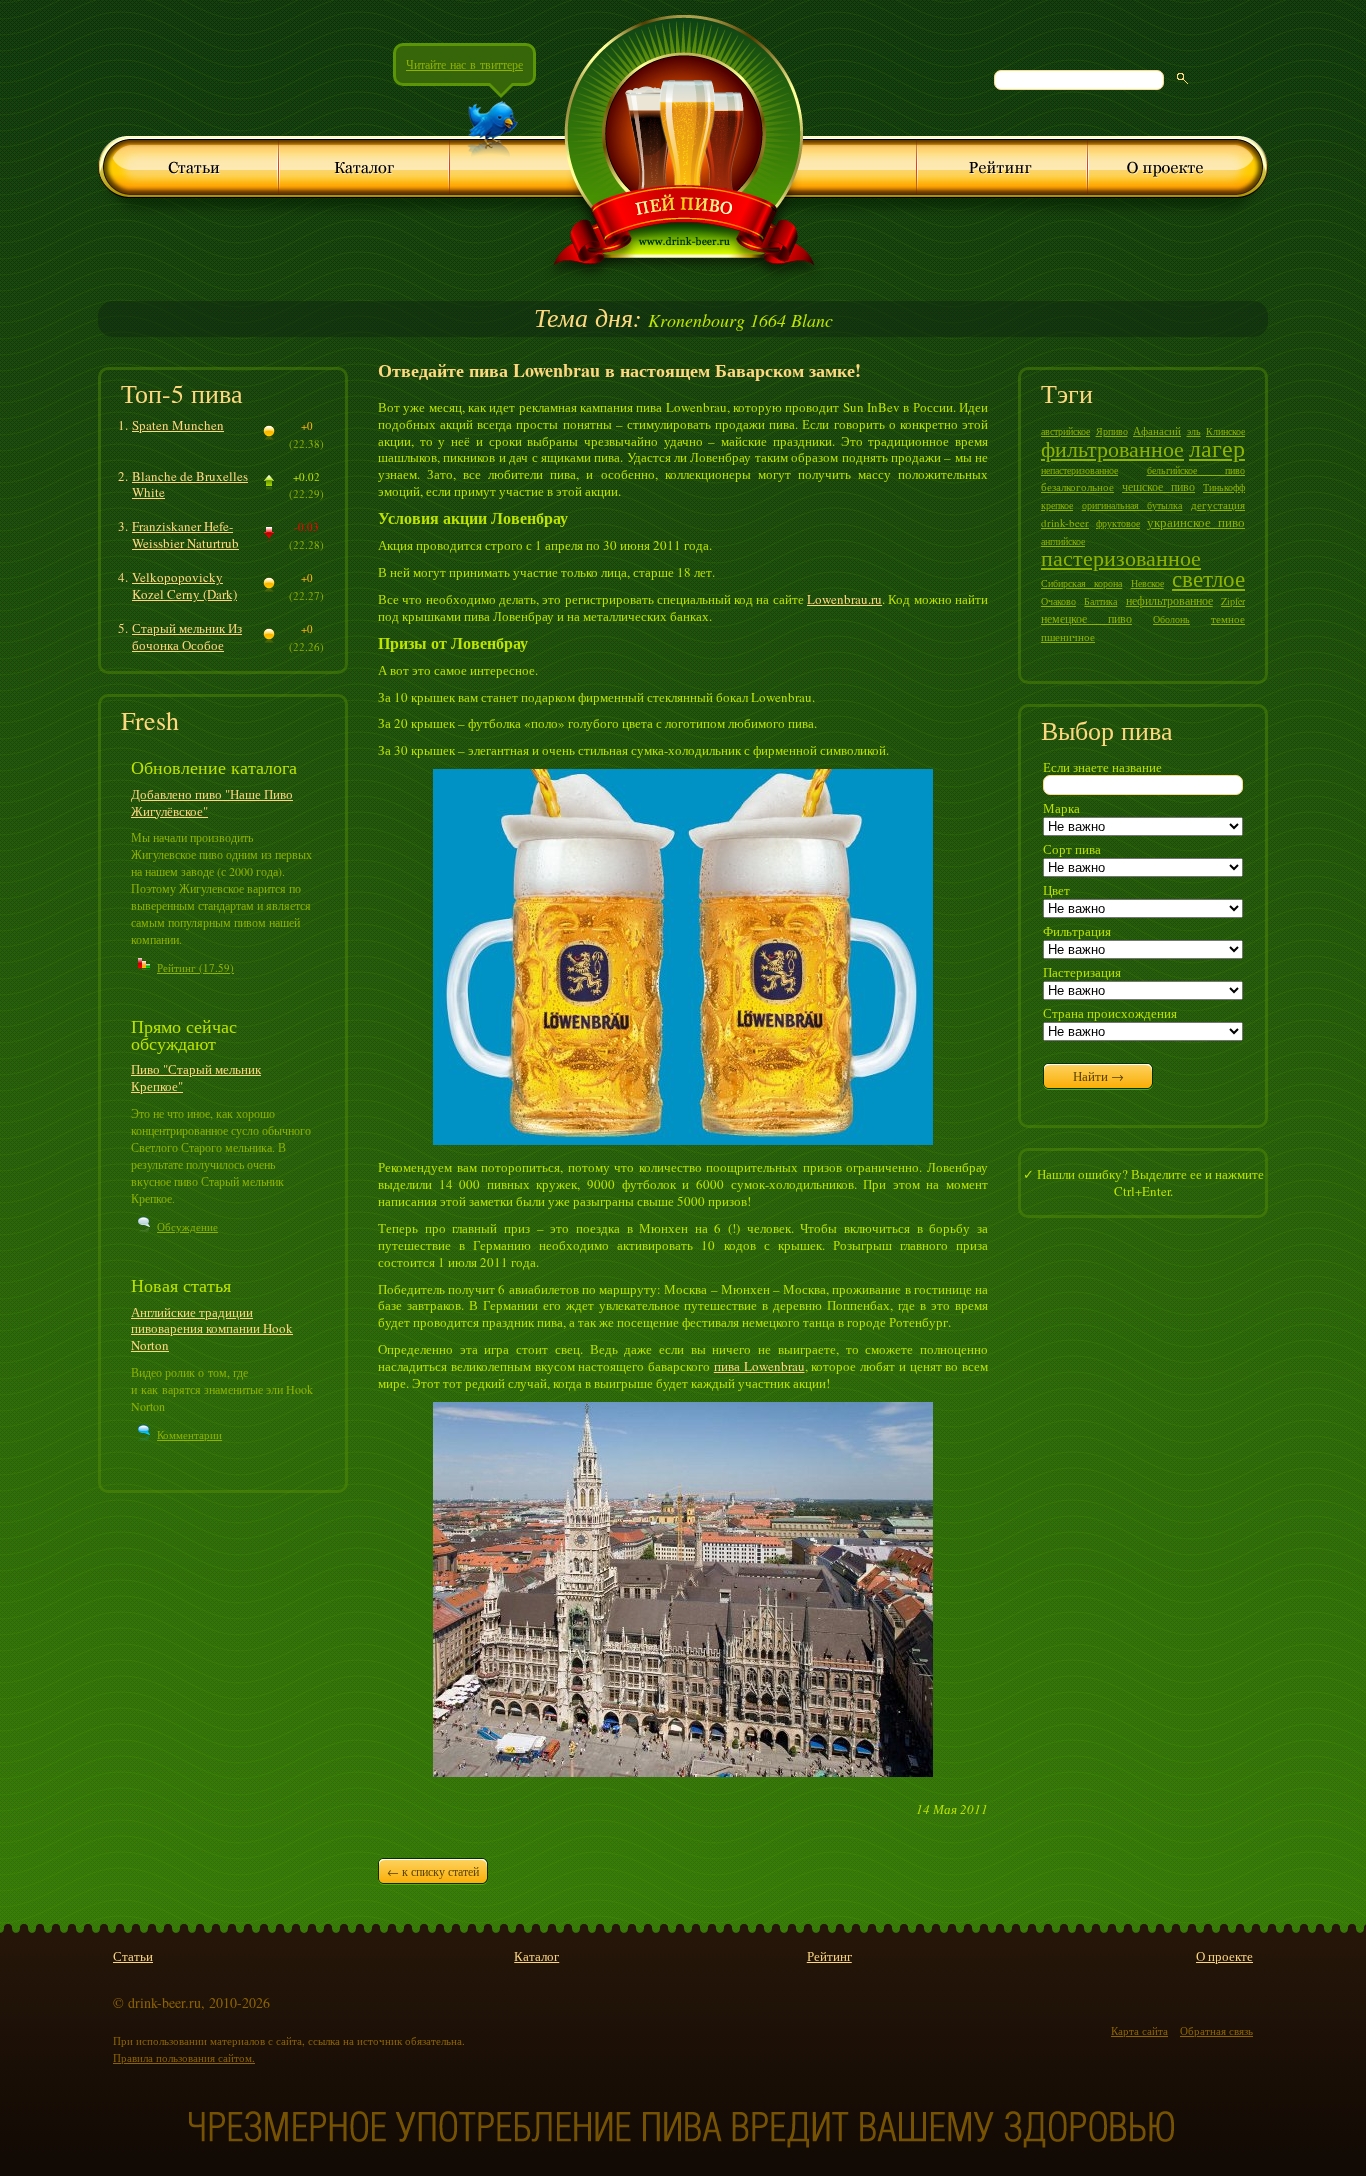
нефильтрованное (1169, 600)
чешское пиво (1158, 486)
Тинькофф (1224, 487)
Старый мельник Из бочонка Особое (187, 636)
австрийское (1065, 431)
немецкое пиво (1086, 618)
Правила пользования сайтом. (184, 2057)
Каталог (536, 1956)
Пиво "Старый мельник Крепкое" (196, 1077)
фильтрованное (1112, 448)
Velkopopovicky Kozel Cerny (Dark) (184, 585)
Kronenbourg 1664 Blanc (683, 320)
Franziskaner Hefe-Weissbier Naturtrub (185, 534)
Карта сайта (1139, 2030)
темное (1228, 618)
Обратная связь (1216, 2030)
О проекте (1224, 1956)
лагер (1217, 448)
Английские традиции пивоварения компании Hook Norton (212, 1329)
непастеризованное (1079, 470)
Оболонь (1171, 619)
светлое (1208, 578)
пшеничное (1068, 636)
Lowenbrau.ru (844, 599)
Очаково (1058, 601)
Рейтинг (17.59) (195, 967)
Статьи (133, 1956)
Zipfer (1233, 601)
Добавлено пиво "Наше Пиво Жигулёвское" (212, 802)
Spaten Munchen (178, 425)
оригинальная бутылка (1132, 505)
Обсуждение (187, 1226)
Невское (1147, 583)
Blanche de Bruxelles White (190, 484)
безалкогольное (1077, 486)
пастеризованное (1121, 557)
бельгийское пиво (1196, 470)
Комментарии (189, 1434)
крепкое (1057, 505)
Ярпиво (1112, 431)
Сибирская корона (1081, 583)
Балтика (1100, 601)
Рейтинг (829, 1956)
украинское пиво (1196, 522)
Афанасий (1157, 430)
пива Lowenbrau (759, 1366)
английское (1063, 541)
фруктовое (1118, 523)
